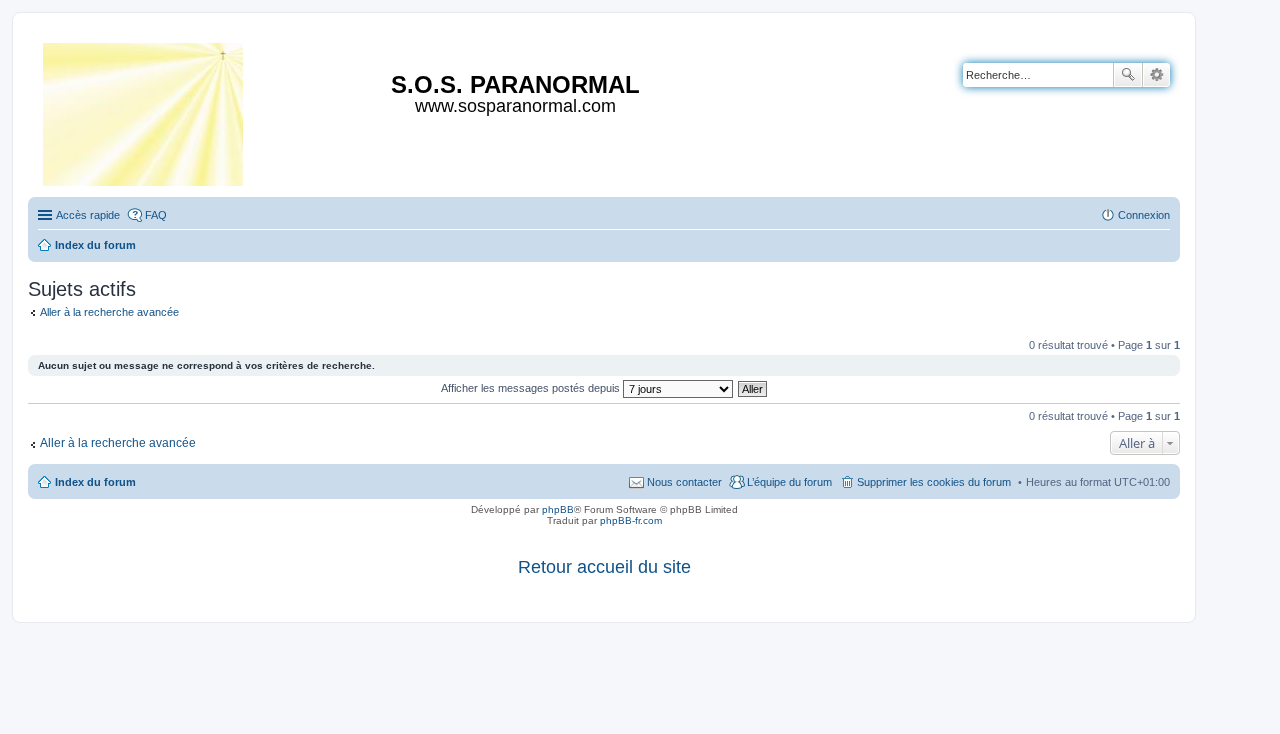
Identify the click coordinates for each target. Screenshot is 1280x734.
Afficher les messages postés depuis (532, 388)
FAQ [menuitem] (156, 215)
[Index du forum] (144, 110)
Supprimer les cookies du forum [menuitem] (934, 482)
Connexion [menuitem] (1144, 215)
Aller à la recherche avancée (109, 312)
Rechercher (1128, 75)
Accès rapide (88, 215)
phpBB (558, 509)
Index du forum (95, 482)
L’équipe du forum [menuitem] (789, 482)
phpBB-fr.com (631, 520)
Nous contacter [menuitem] (684, 482)
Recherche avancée (1156, 75)
